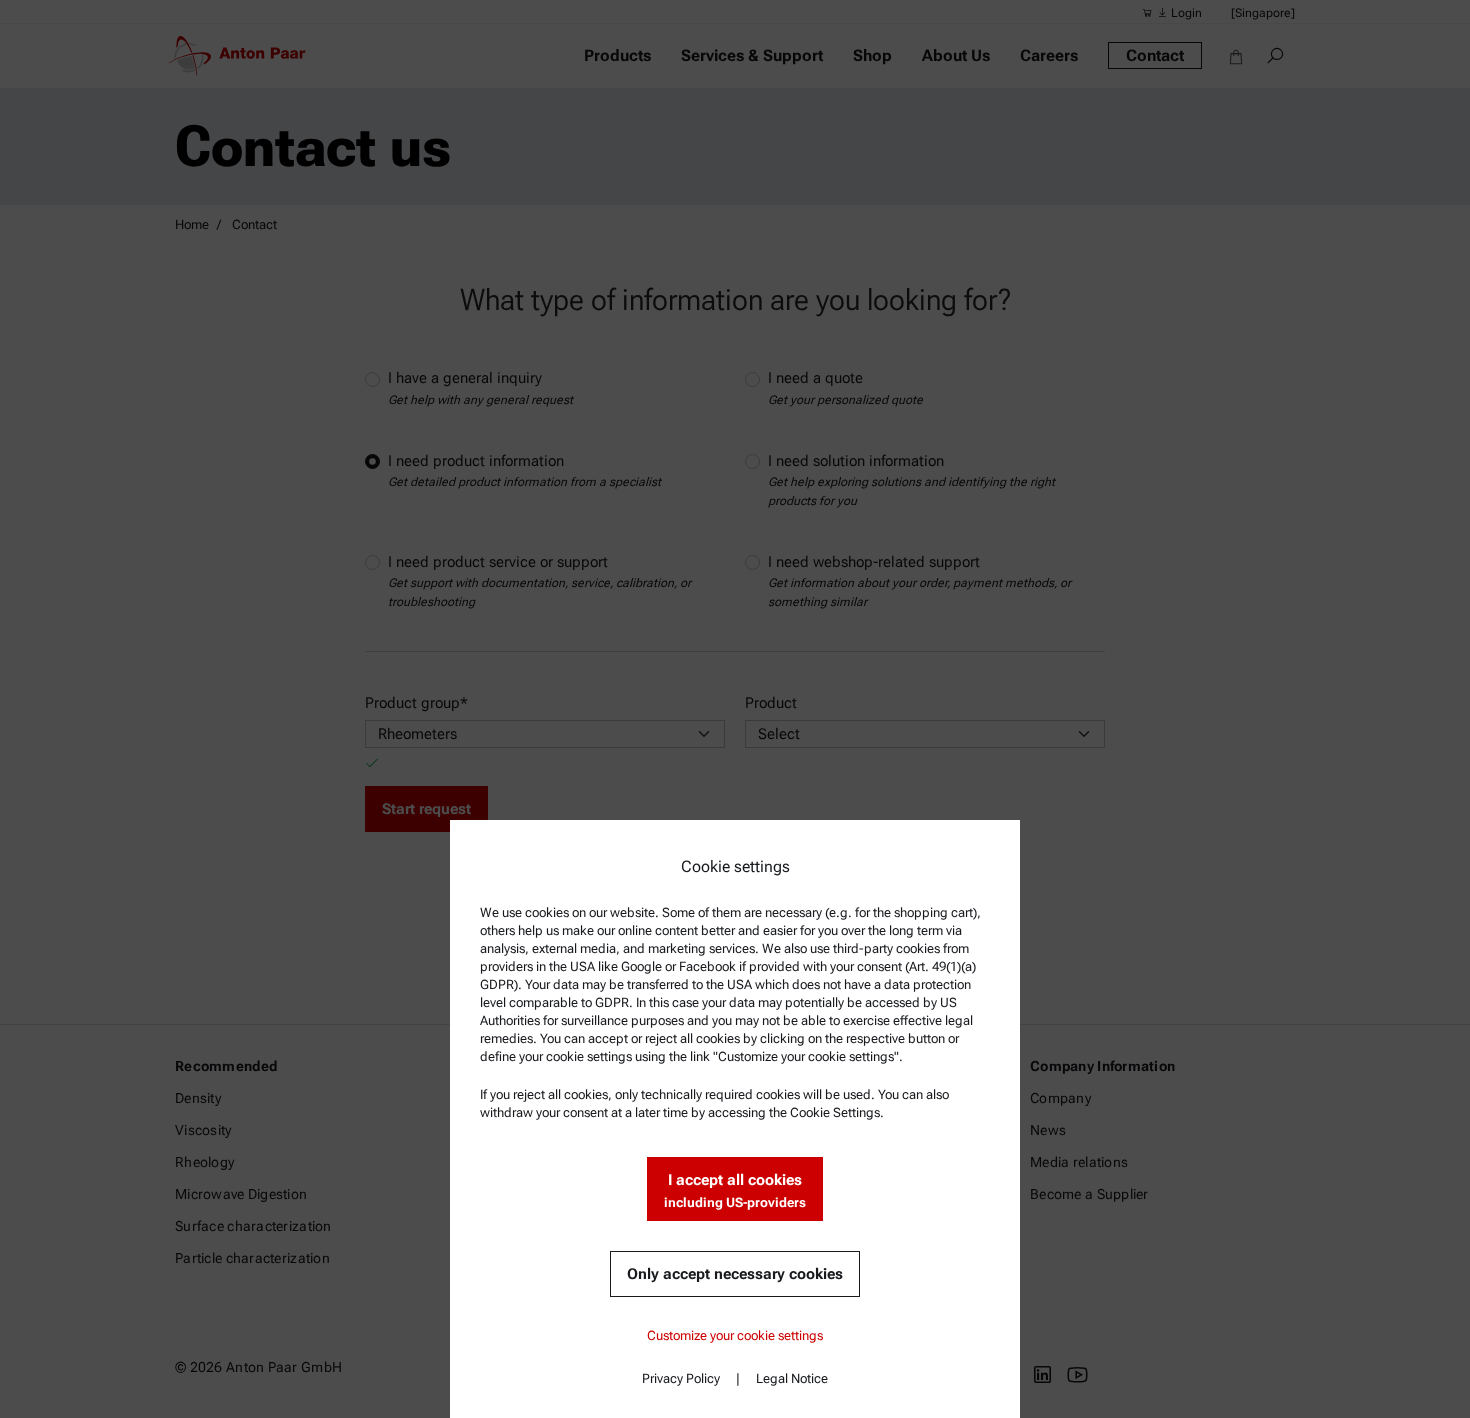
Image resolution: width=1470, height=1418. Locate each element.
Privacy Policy (681, 1378)
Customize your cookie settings (735, 1335)
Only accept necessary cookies (735, 1274)
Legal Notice (792, 1378)
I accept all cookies (735, 1190)
